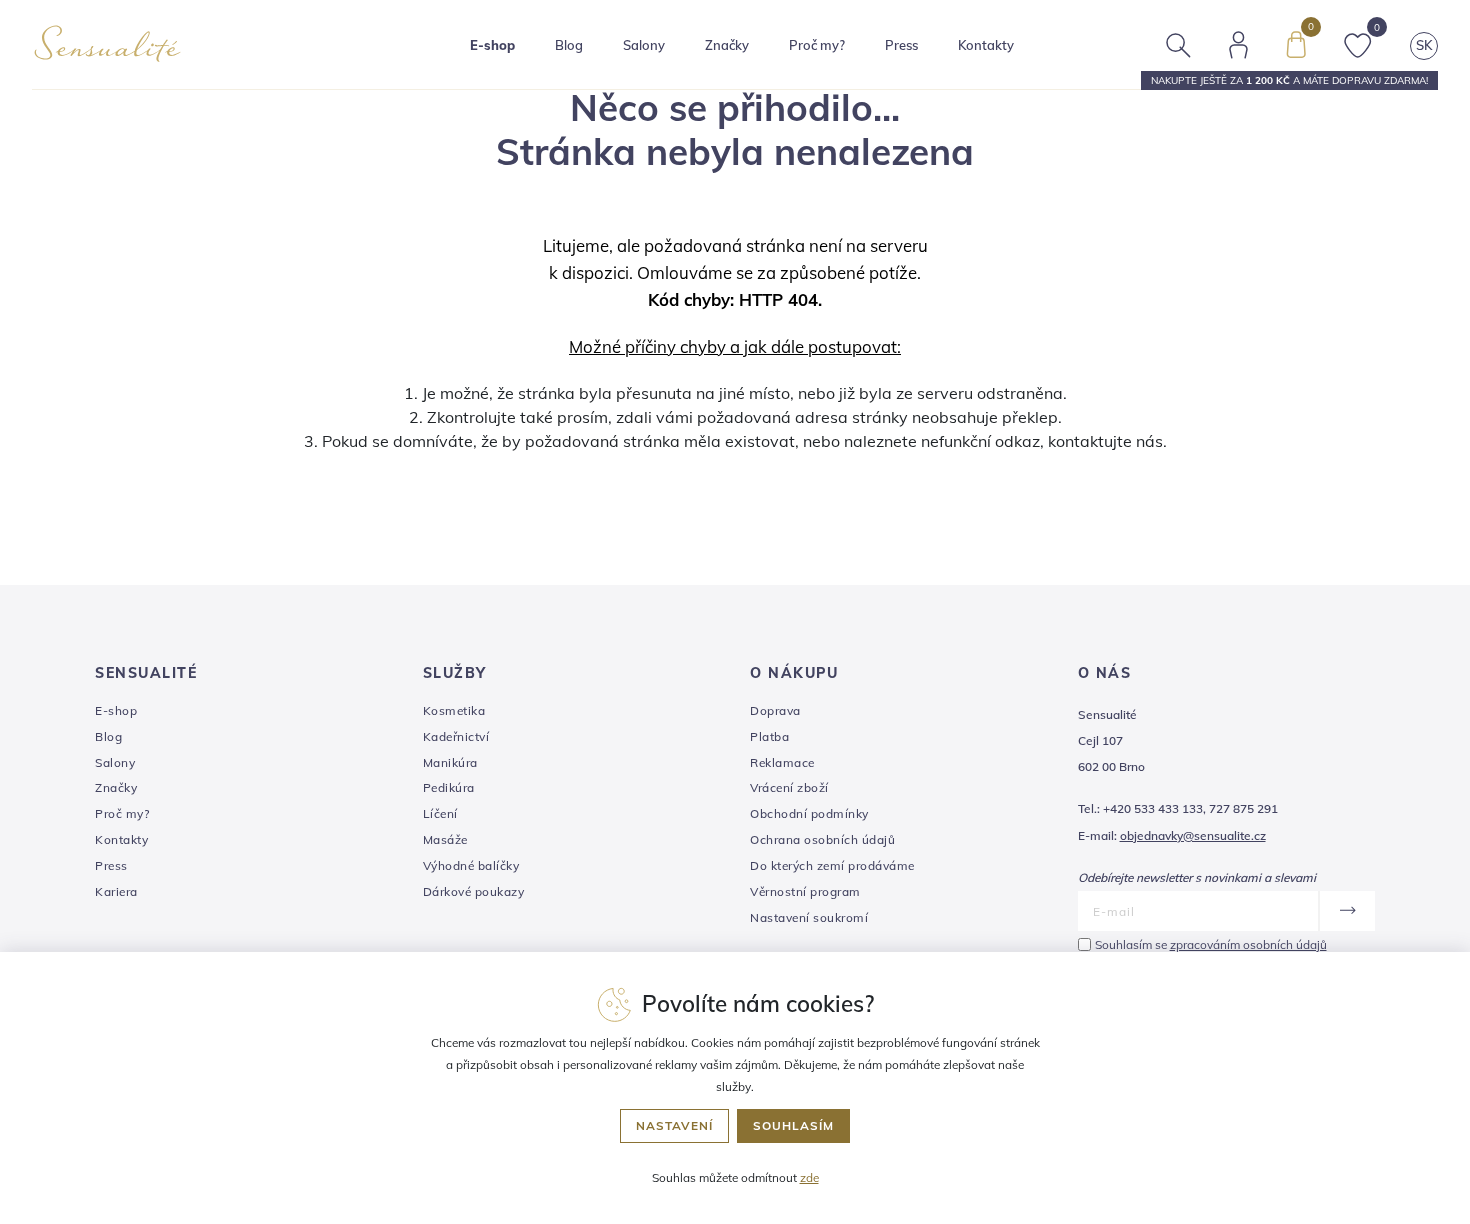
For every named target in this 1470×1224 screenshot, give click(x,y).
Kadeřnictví (456, 736)
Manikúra (450, 762)
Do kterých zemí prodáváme (832, 865)
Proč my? (817, 45)
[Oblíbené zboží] (1358, 43)
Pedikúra (449, 787)
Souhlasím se (1211, 944)
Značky (727, 45)
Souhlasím (793, 1125)
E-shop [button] (492, 45)
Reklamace (782, 762)
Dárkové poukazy (474, 891)
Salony (115, 762)
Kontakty (986, 45)
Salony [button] (644, 45)
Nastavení (674, 1125)
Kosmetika (454, 710)
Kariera (116, 891)
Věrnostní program (805, 891)
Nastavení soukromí (809, 917)
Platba (769, 736)
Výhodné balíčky (471, 865)
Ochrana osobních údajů (822, 839)
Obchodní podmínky (809, 813)
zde (809, 1177)
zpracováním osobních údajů (1248, 944)
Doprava (775, 710)
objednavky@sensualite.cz (1193, 835)
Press (901, 45)
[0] (1296, 43)
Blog (569, 45)
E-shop (116, 710)
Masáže (445, 839)
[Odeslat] (1346, 911)
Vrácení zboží (789, 787)
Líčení (440, 813)
